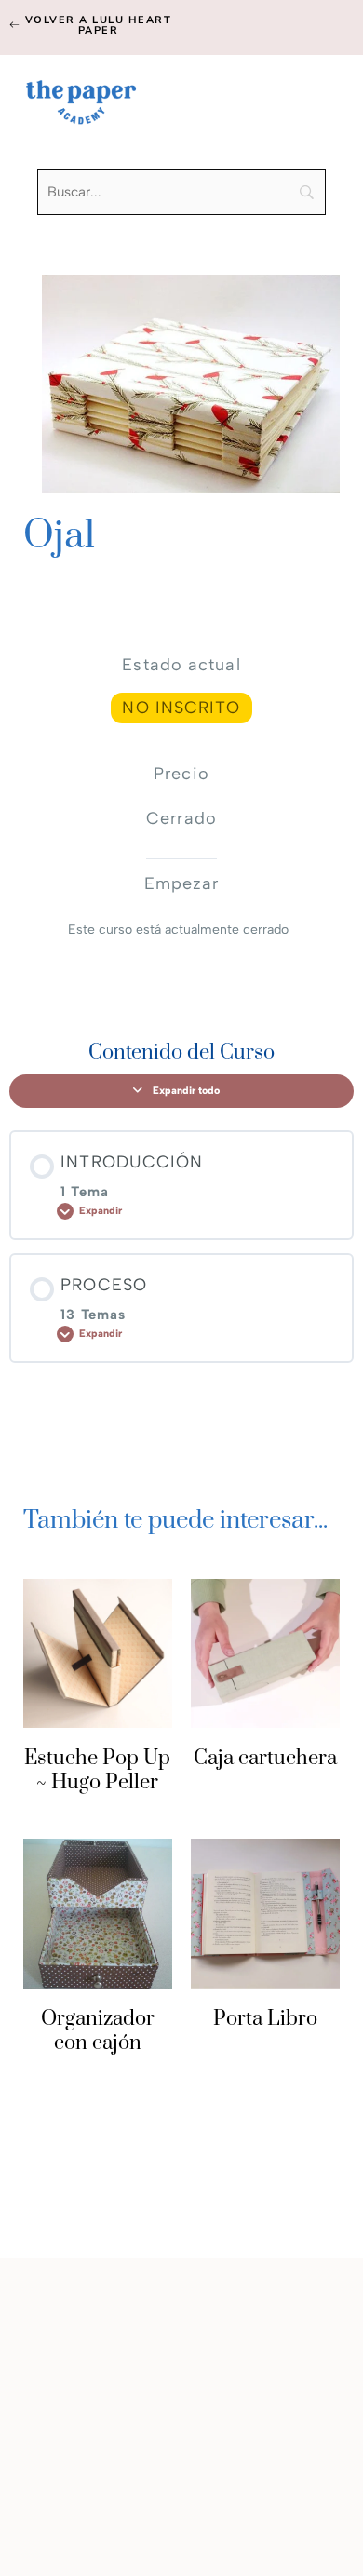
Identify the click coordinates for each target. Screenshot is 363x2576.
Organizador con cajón (98, 2031)
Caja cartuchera (265, 1758)
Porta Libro (265, 2019)
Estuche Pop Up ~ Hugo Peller (97, 1770)
